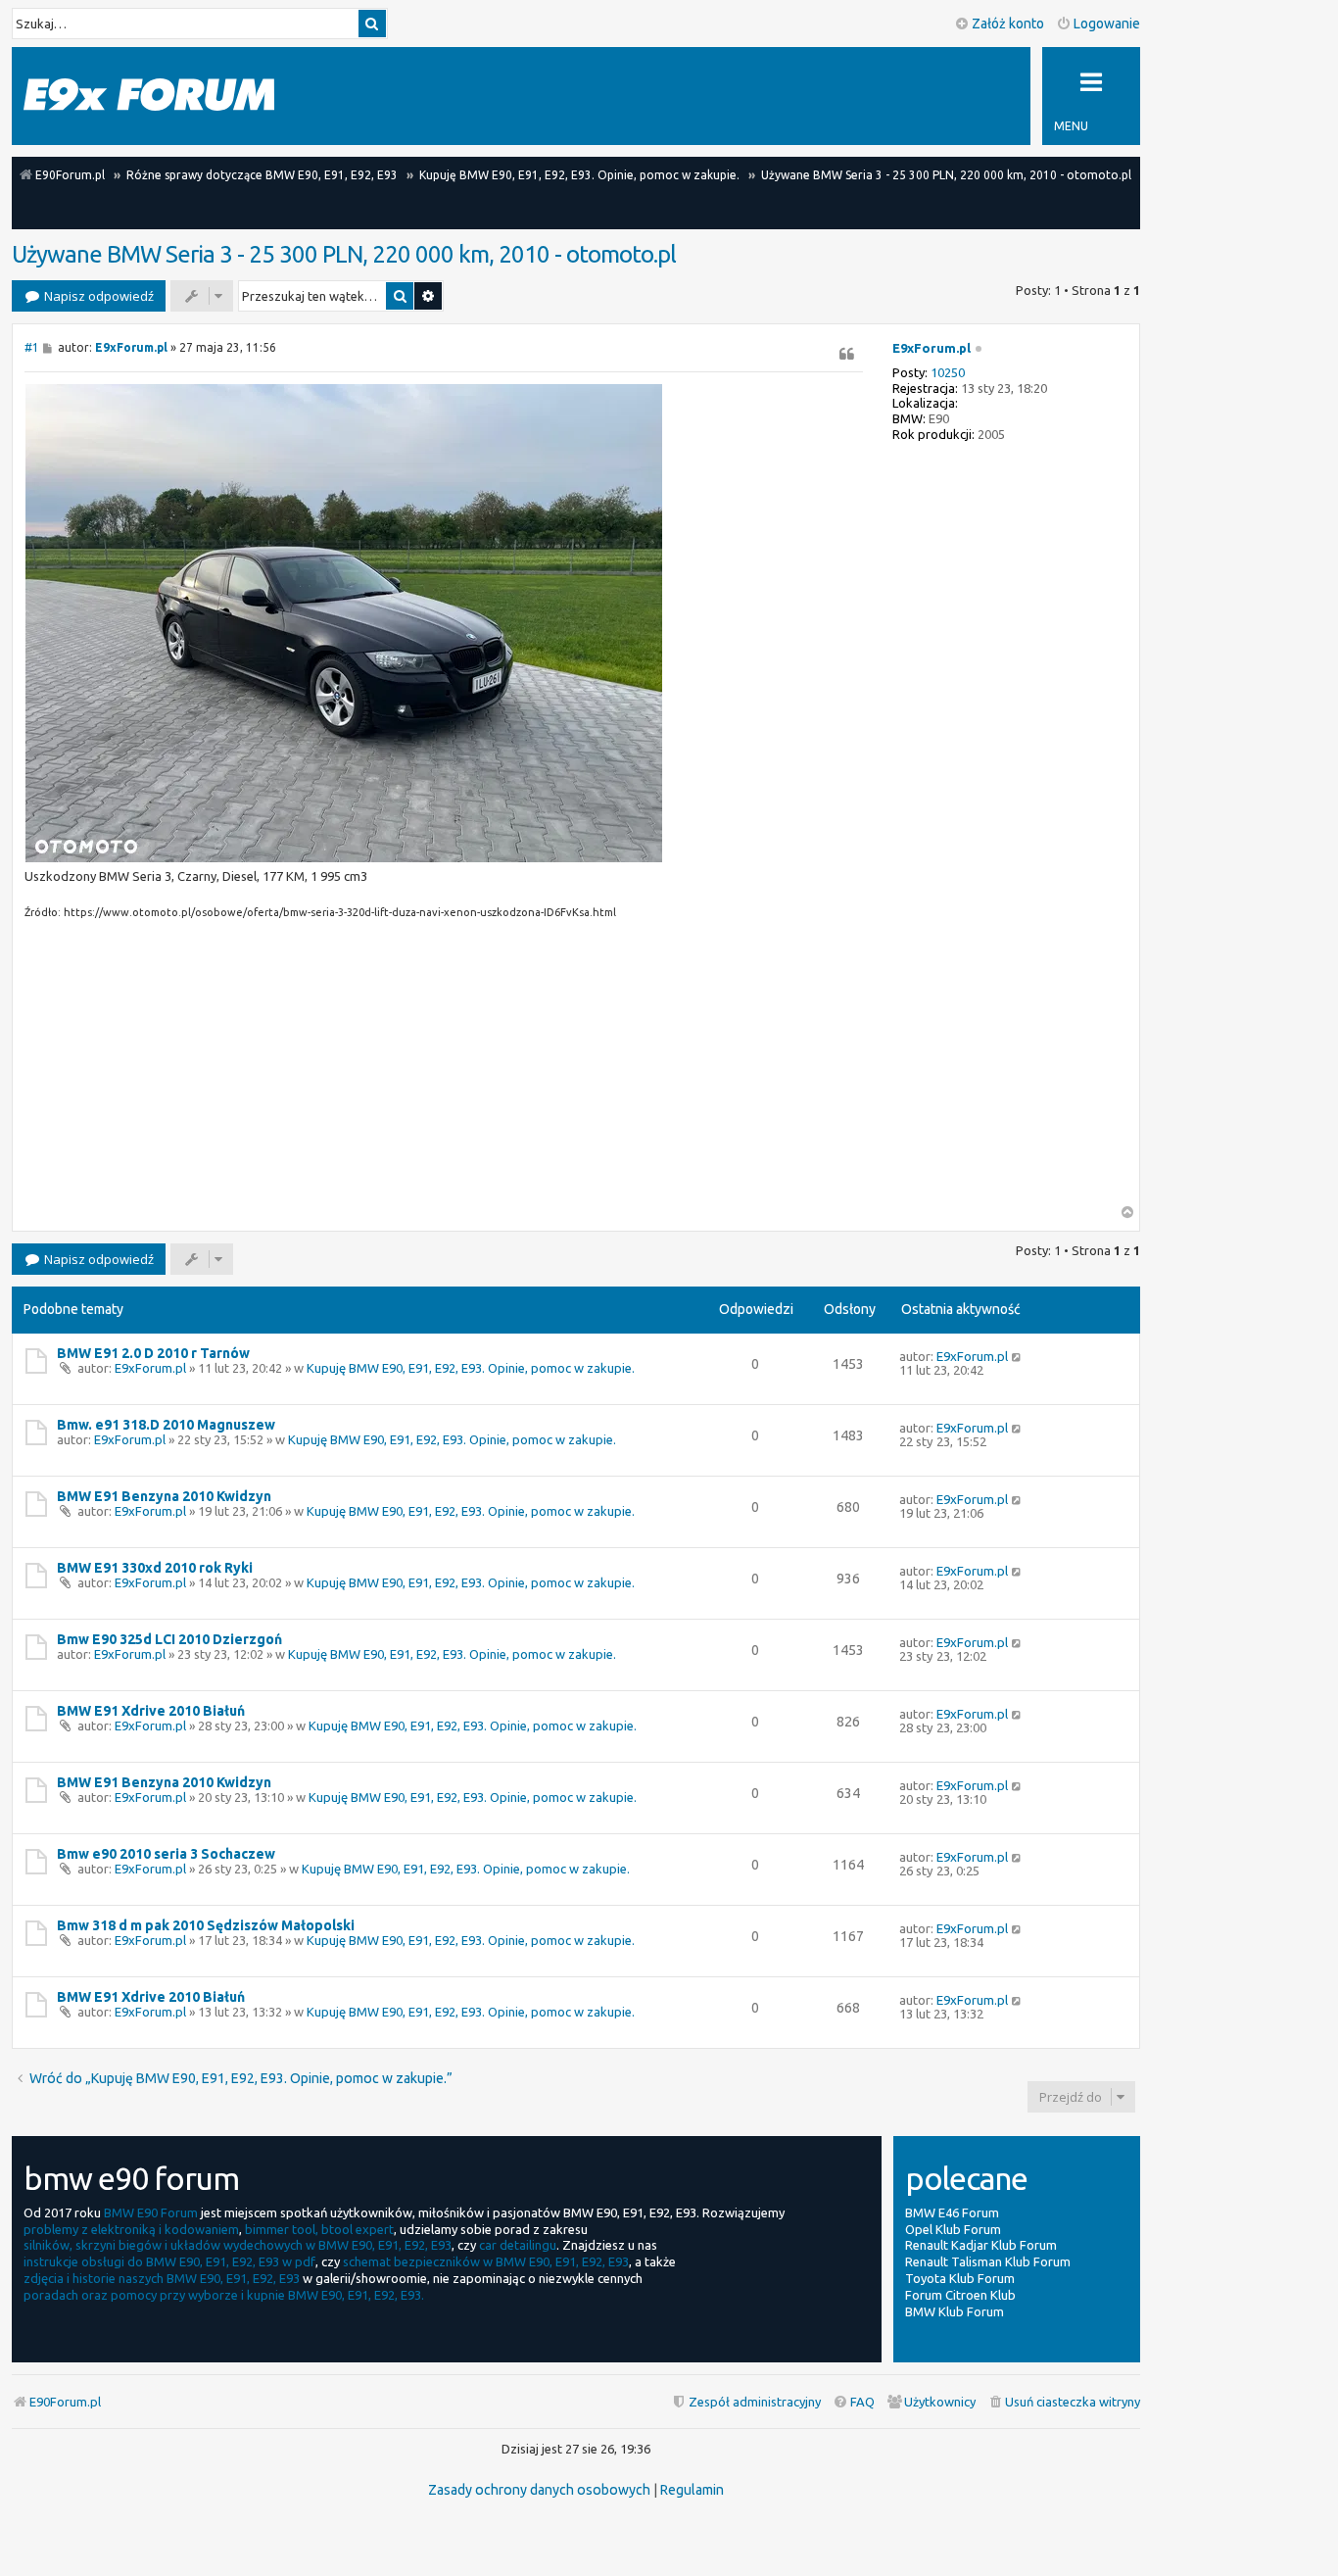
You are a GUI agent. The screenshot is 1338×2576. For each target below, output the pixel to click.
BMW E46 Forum (952, 2212)
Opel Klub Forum (953, 2229)
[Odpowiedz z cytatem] (847, 354)
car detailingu (518, 2245)
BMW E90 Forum (151, 2212)
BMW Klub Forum (955, 2311)
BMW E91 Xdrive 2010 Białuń (151, 1711)
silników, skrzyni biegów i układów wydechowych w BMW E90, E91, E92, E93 (238, 2245)
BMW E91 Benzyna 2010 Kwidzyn (164, 1496)
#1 (32, 347)
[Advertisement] (444, 1068)
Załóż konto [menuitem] (1008, 24)
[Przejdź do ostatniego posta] (1017, 1356)
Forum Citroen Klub (960, 2295)
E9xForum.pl (932, 348)
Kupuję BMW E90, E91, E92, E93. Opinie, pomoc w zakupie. (471, 1368)
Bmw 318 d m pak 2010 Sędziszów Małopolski (206, 1925)
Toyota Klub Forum (960, 2278)
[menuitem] (1064, 2402)
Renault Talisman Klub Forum (988, 2261)
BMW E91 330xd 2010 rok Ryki (155, 1568)
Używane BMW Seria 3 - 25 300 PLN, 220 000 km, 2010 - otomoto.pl (344, 254)
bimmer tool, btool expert (319, 2229)
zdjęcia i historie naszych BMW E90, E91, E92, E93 (162, 2278)
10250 (948, 372)
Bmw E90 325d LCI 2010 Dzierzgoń (169, 1639)
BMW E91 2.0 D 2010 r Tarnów (153, 1353)
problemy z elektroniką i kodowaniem (131, 2229)
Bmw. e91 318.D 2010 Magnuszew (166, 1425)
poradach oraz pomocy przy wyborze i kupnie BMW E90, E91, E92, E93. (224, 2295)
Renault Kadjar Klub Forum (981, 2245)
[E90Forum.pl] (149, 96)
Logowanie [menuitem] (1107, 24)
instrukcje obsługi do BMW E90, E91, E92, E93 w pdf (169, 2261)
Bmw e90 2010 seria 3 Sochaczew (166, 1854)
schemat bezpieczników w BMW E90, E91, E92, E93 (486, 2261)
